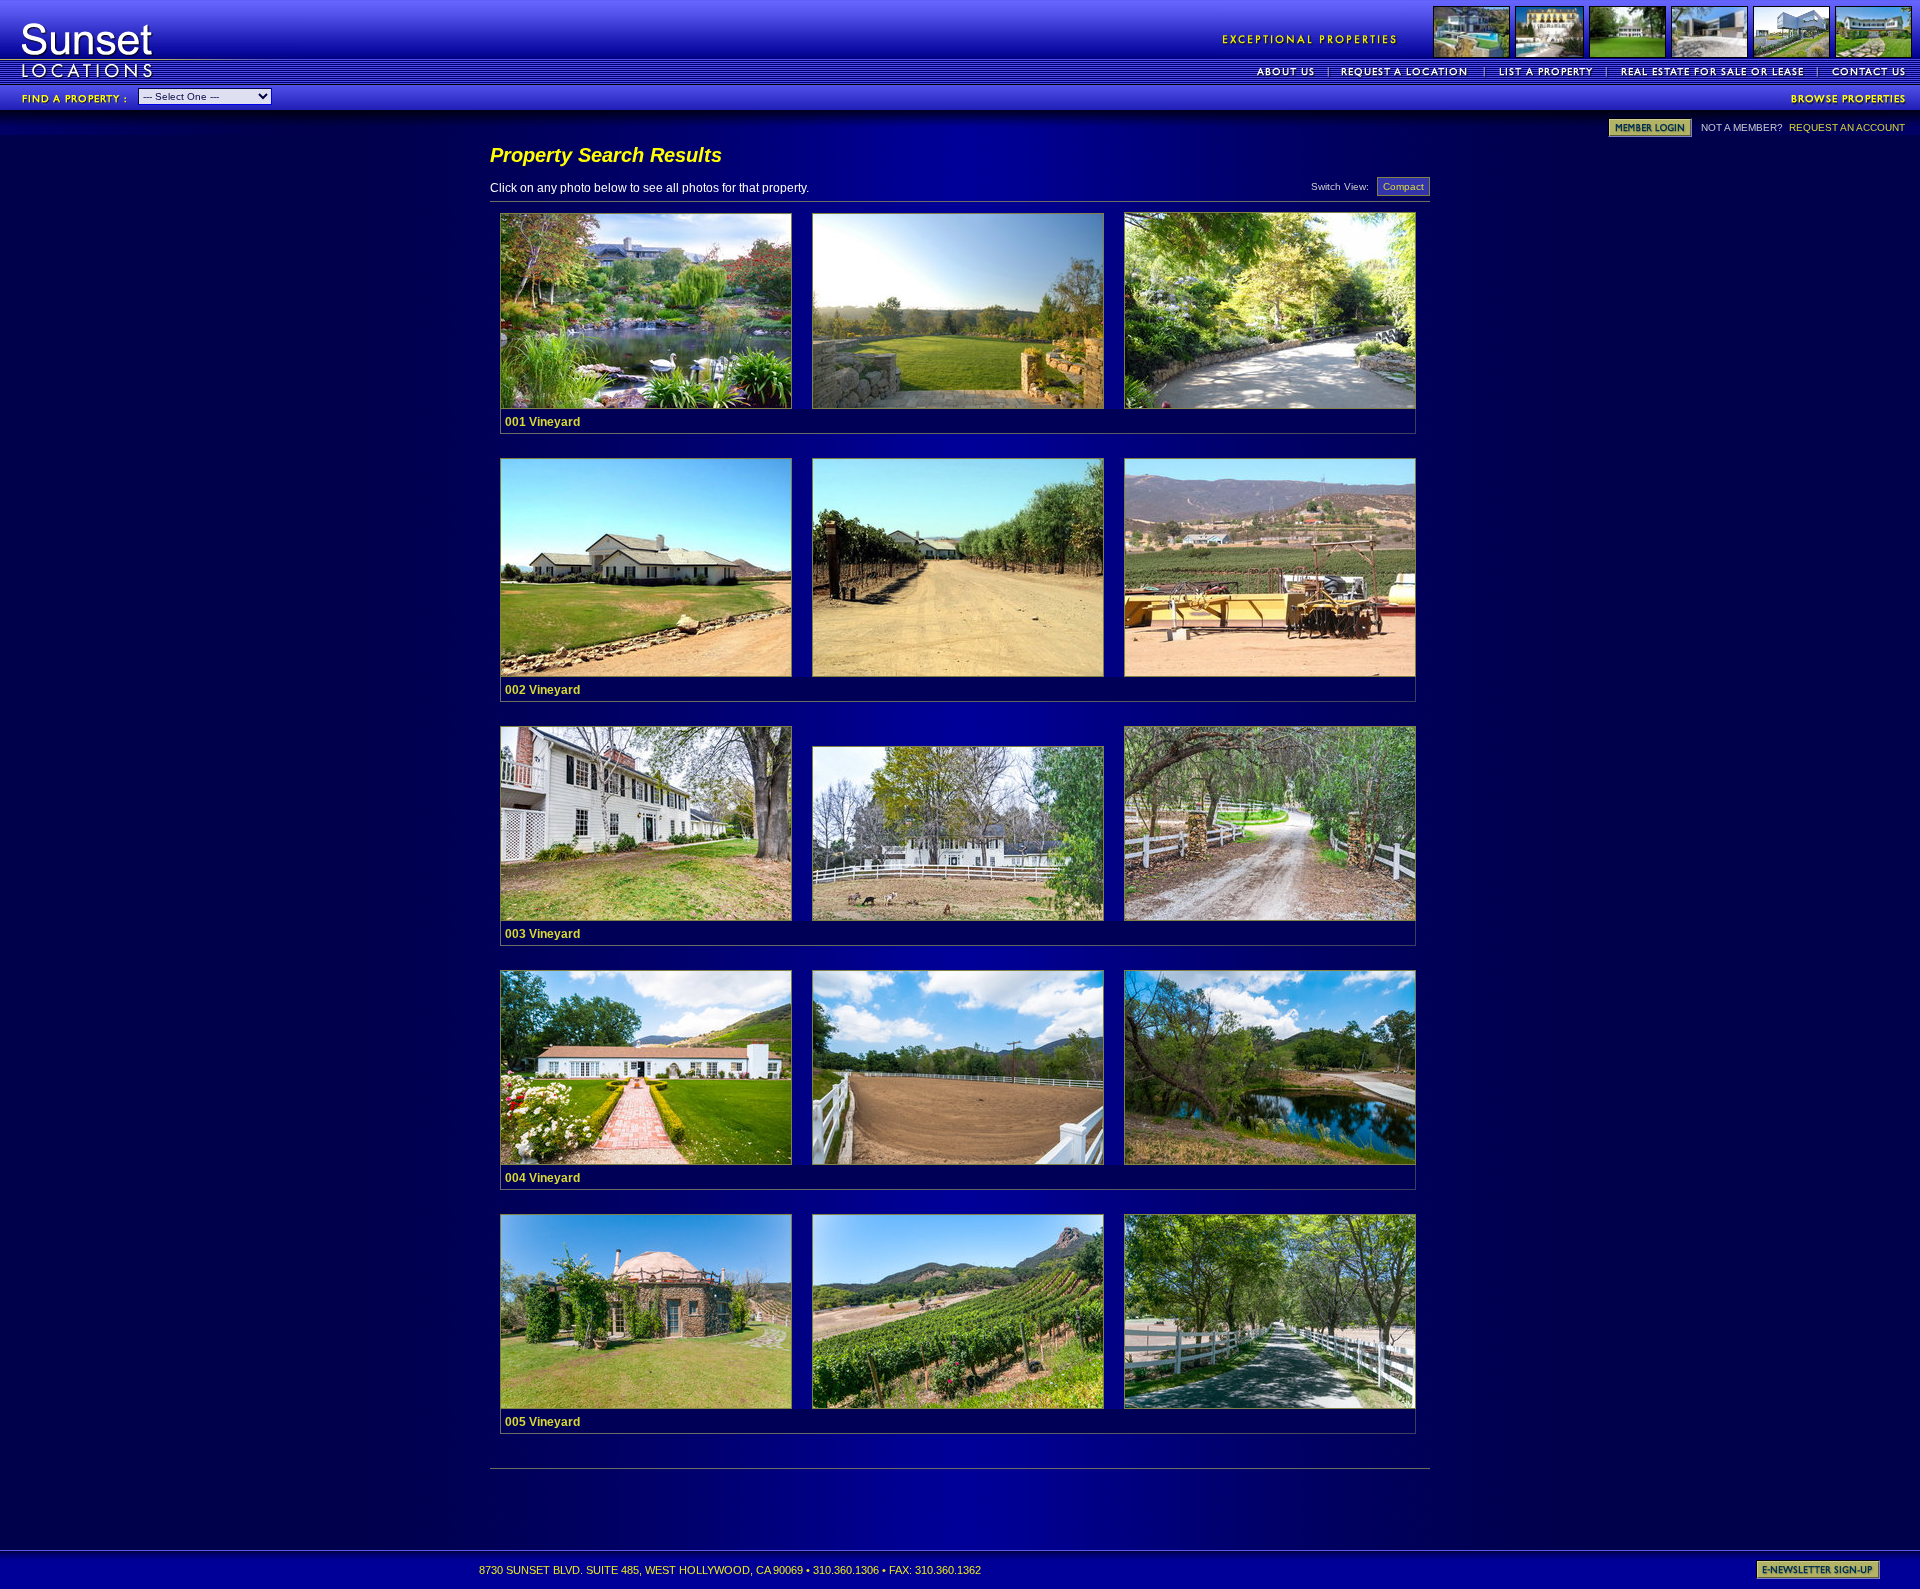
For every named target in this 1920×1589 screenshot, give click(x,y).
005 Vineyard (542, 1422)
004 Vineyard (542, 1178)
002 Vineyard (542, 690)
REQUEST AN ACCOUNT (1847, 127)
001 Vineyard (542, 422)
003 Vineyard (542, 934)
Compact (1403, 186)
